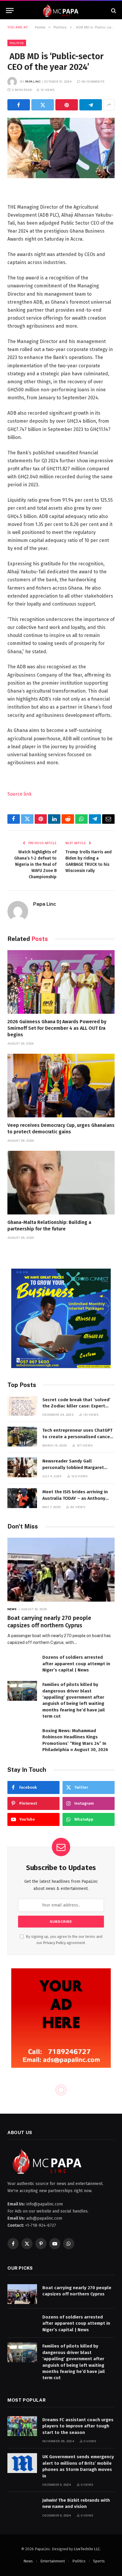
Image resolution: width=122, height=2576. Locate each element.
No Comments (93, 81)
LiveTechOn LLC (87, 2549)
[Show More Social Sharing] (109, 105)
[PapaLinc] (61, 11)
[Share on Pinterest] (67, 105)
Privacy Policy (54, 1943)
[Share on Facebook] (19, 105)
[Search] (113, 11)
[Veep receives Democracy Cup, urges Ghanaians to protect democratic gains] (61, 1086)
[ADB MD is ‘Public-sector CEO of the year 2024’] (61, 148)
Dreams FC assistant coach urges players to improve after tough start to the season (78, 2426)
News (28, 2561)
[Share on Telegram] (91, 105)
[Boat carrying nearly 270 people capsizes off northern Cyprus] (61, 1569)
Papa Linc (33, 81)
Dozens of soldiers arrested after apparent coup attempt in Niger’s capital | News (76, 1664)
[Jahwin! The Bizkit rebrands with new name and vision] (22, 2507)
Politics (17, 43)
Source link (20, 794)
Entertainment (53, 2561)
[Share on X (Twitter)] (43, 105)
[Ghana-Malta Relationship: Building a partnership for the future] (61, 1183)
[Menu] (10, 11)
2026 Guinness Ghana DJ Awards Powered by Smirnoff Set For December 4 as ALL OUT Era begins (57, 1028)
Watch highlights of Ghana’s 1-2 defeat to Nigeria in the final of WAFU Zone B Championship (35, 864)
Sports (99, 2561)
